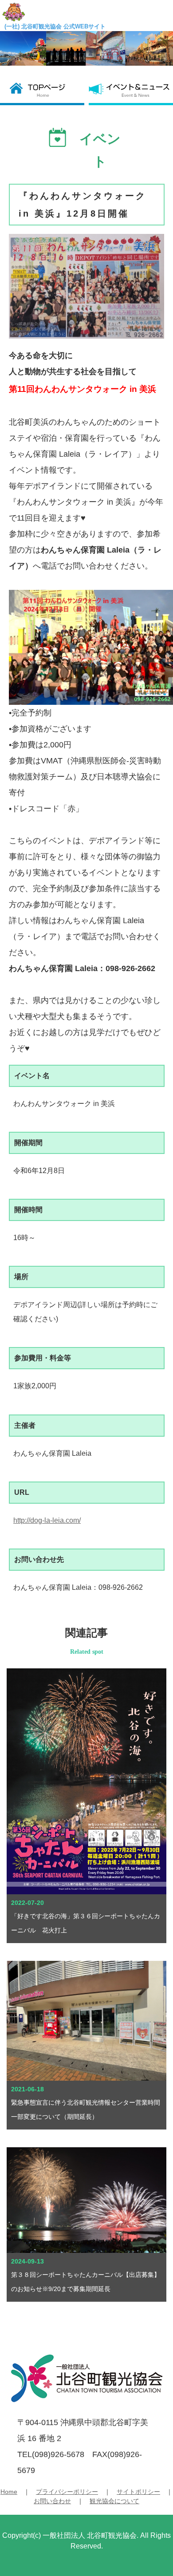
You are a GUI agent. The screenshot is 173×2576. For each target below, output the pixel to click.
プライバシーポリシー (67, 2492)
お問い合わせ (52, 2501)
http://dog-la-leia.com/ (47, 1520)
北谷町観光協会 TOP (44, 90)
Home (9, 2492)
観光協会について (114, 2501)
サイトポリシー (138, 2492)
